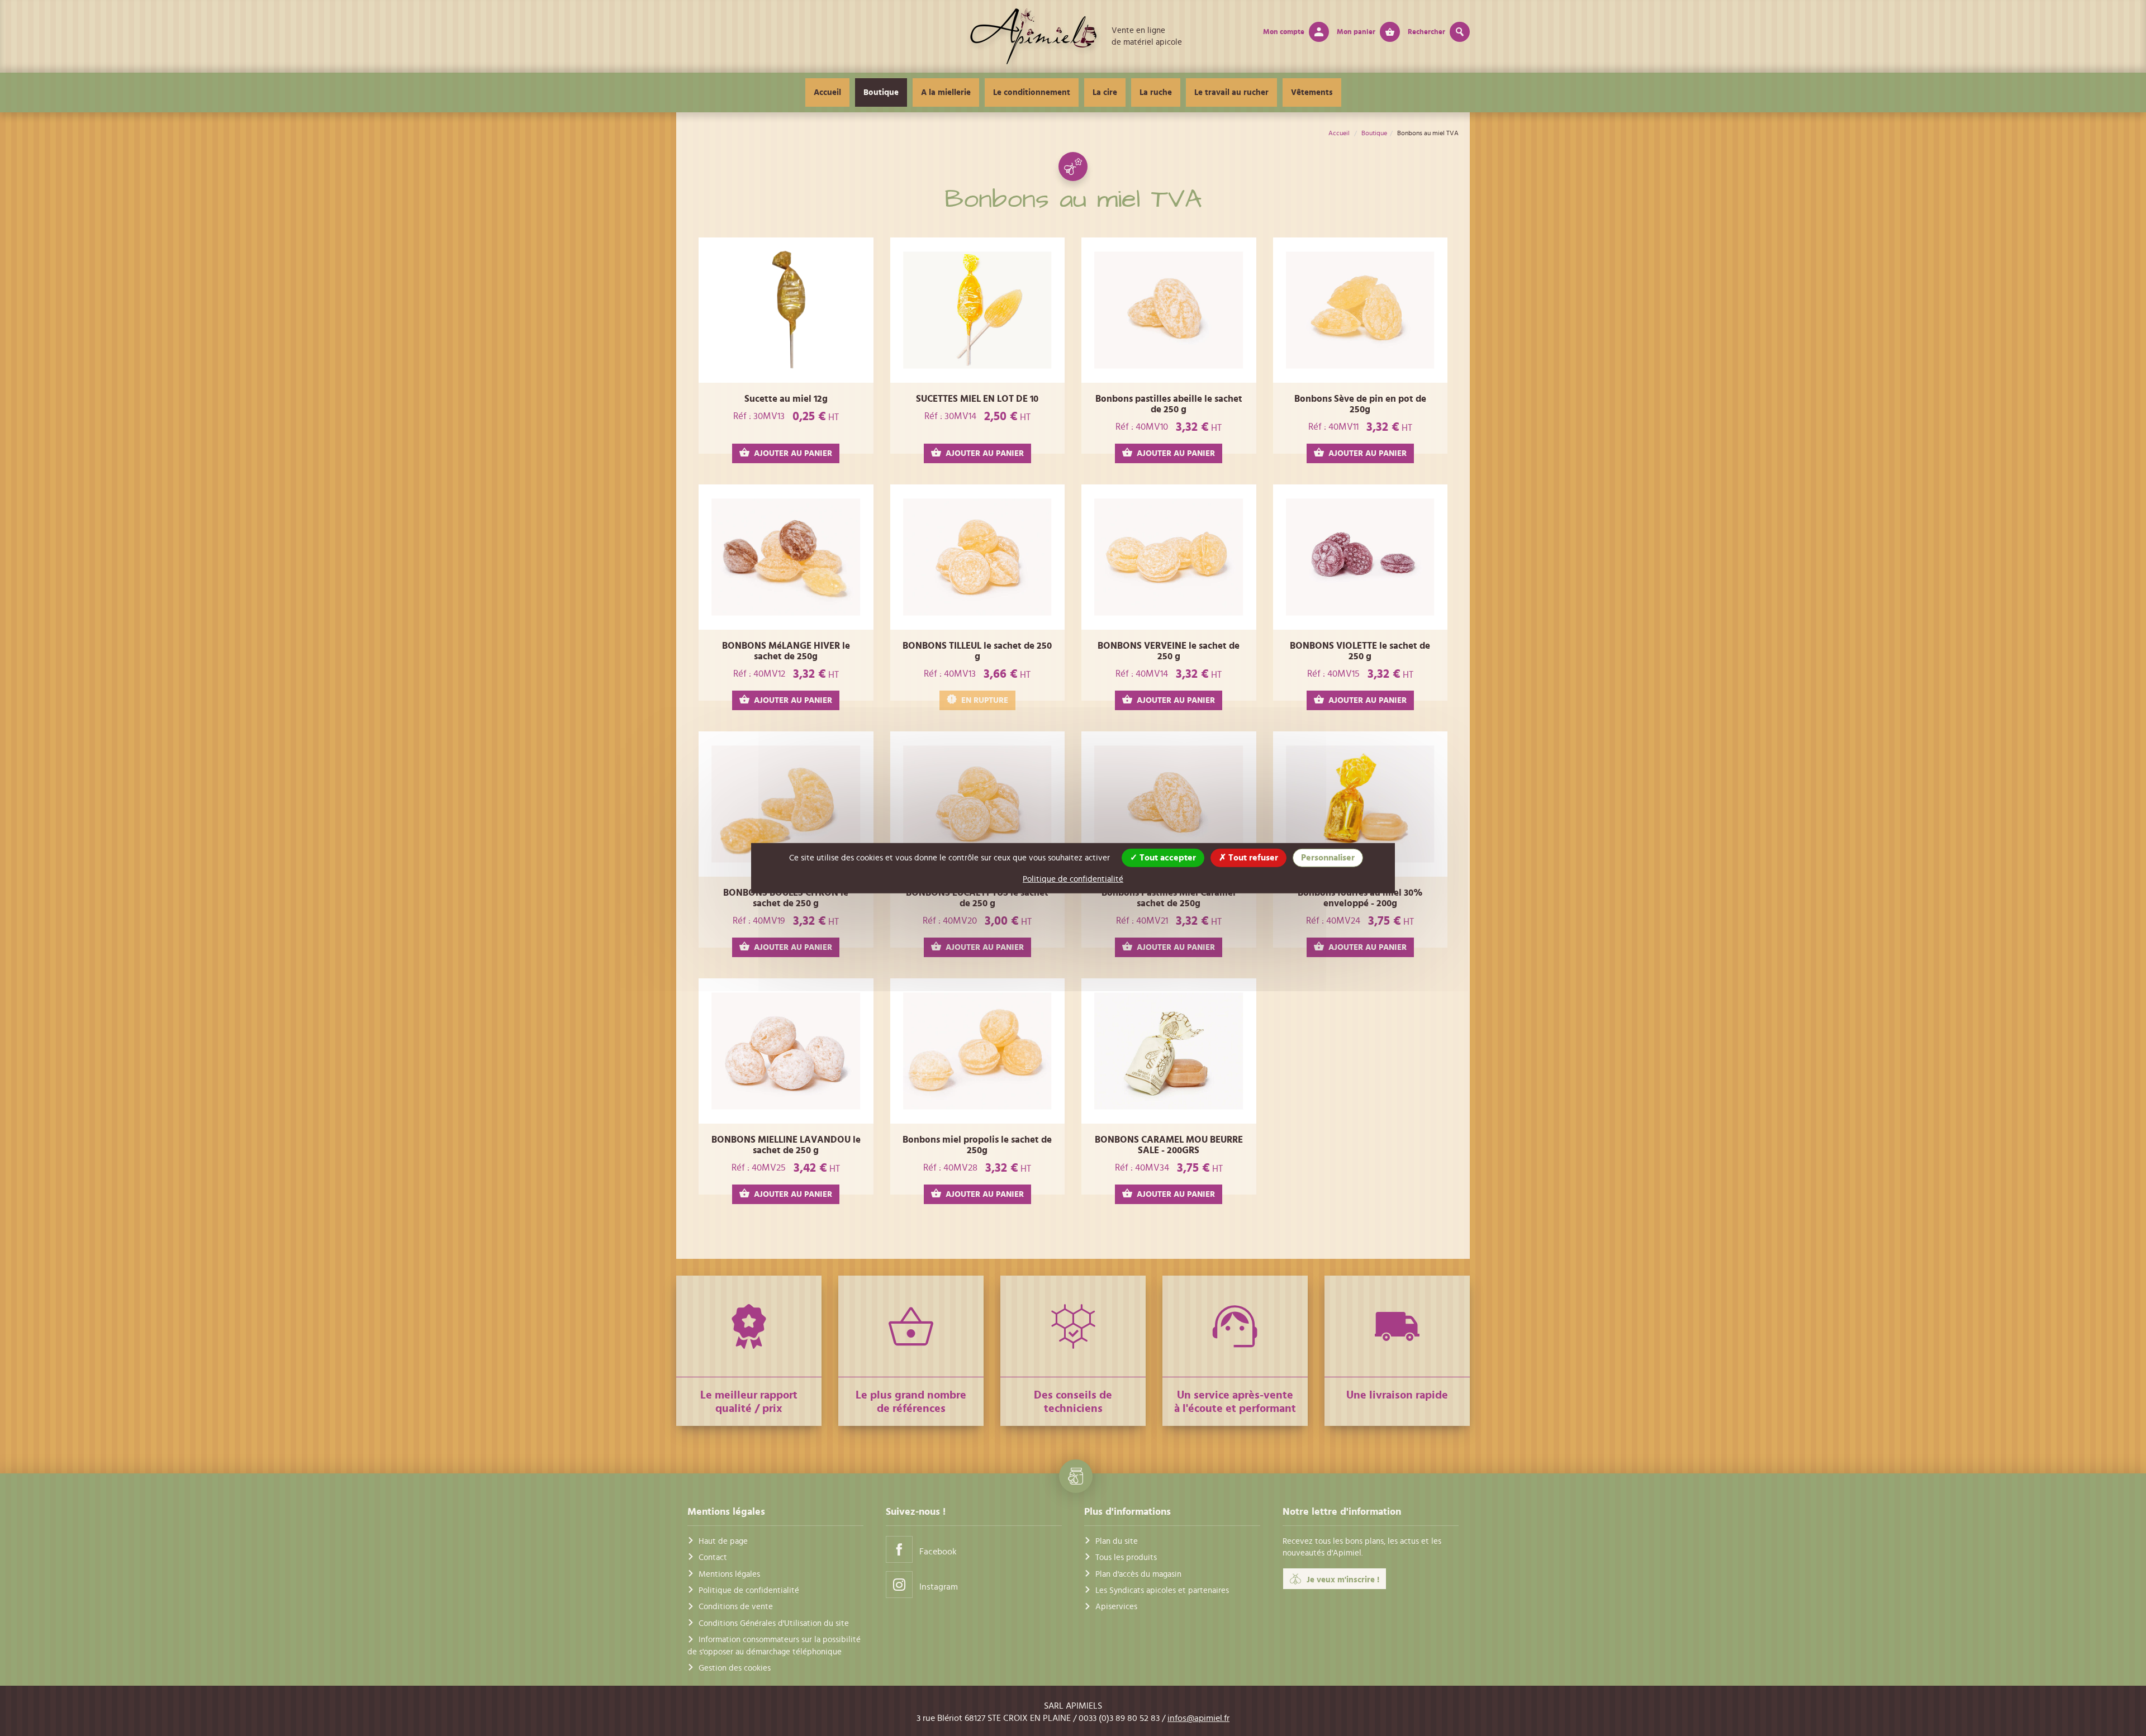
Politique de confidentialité (749, 1590)
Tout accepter (1167, 857)
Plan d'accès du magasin (1138, 1574)
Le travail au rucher (1231, 92)
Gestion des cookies (735, 1668)
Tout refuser (1252, 857)
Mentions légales (729, 1574)
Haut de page (723, 1541)
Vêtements (1312, 92)
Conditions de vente (736, 1607)
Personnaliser (1328, 857)
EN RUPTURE (985, 700)
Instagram (939, 1587)
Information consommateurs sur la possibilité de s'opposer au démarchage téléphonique (774, 1645)
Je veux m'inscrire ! (1343, 1580)
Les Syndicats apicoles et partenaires (1162, 1590)
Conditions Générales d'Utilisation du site (774, 1623)
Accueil (827, 92)
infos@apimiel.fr (1198, 1718)
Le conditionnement (1032, 92)
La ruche (1156, 92)
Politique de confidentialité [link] (1073, 879)
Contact (713, 1557)
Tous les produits (1126, 1557)
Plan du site (1117, 1541)
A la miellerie (946, 92)
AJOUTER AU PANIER (793, 453)
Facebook (938, 1552)
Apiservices (1116, 1607)
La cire (1105, 92)
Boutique (881, 92)
